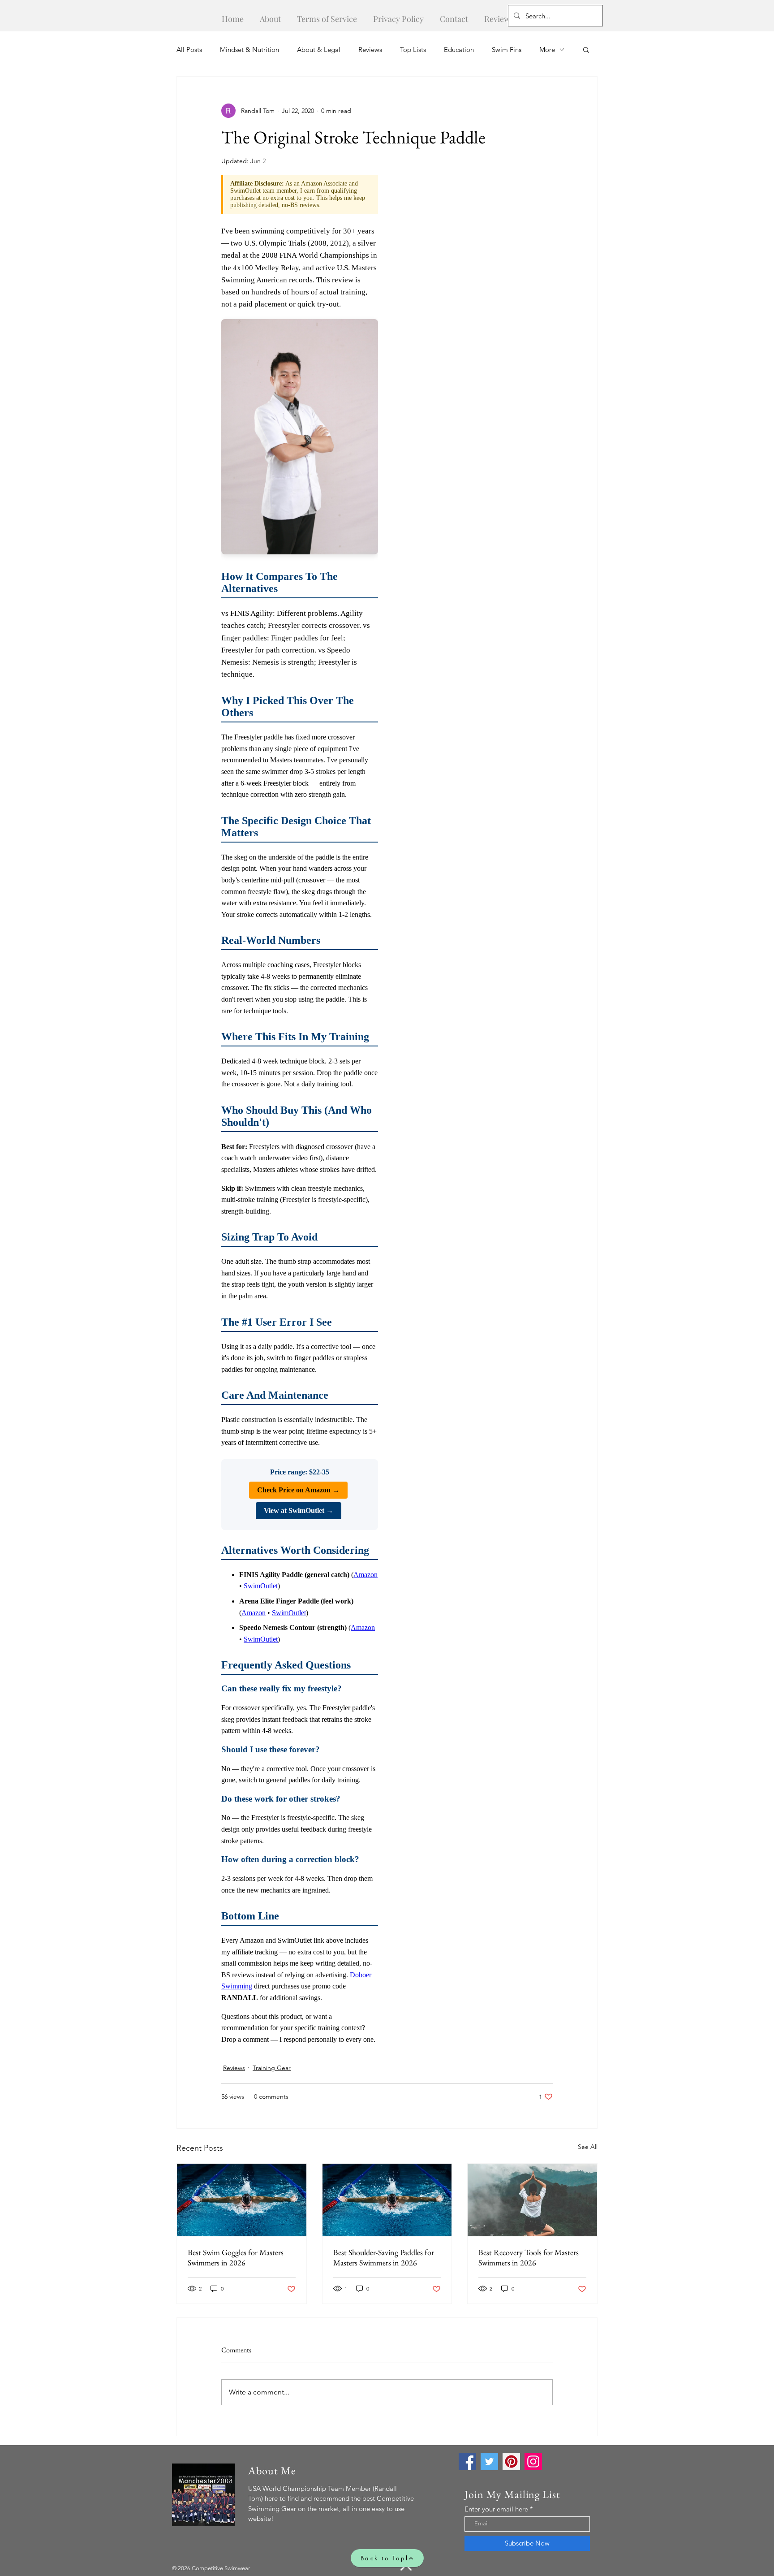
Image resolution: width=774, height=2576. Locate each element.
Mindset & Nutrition (249, 50)
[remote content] (300, 1113)
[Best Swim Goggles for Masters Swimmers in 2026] (242, 2200)
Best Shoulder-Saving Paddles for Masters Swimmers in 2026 (384, 2257)
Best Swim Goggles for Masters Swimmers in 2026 (236, 2257)
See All (588, 2147)
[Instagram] (533, 2461)
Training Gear (272, 2068)
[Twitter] (489, 2461)
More (547, 50)
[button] (586, 49)
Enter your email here (496, 2509)
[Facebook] (467, 2461)
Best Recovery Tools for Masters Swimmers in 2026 (529, 2257)
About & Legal (319, 50)
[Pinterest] (511, 2461)
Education (459, 50)
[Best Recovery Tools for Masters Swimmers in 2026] (532, 2200)
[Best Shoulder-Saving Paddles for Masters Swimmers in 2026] (387, 2200)
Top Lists (413, 50)
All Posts (189, 50)
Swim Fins (507, 50)
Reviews (370, 50)
